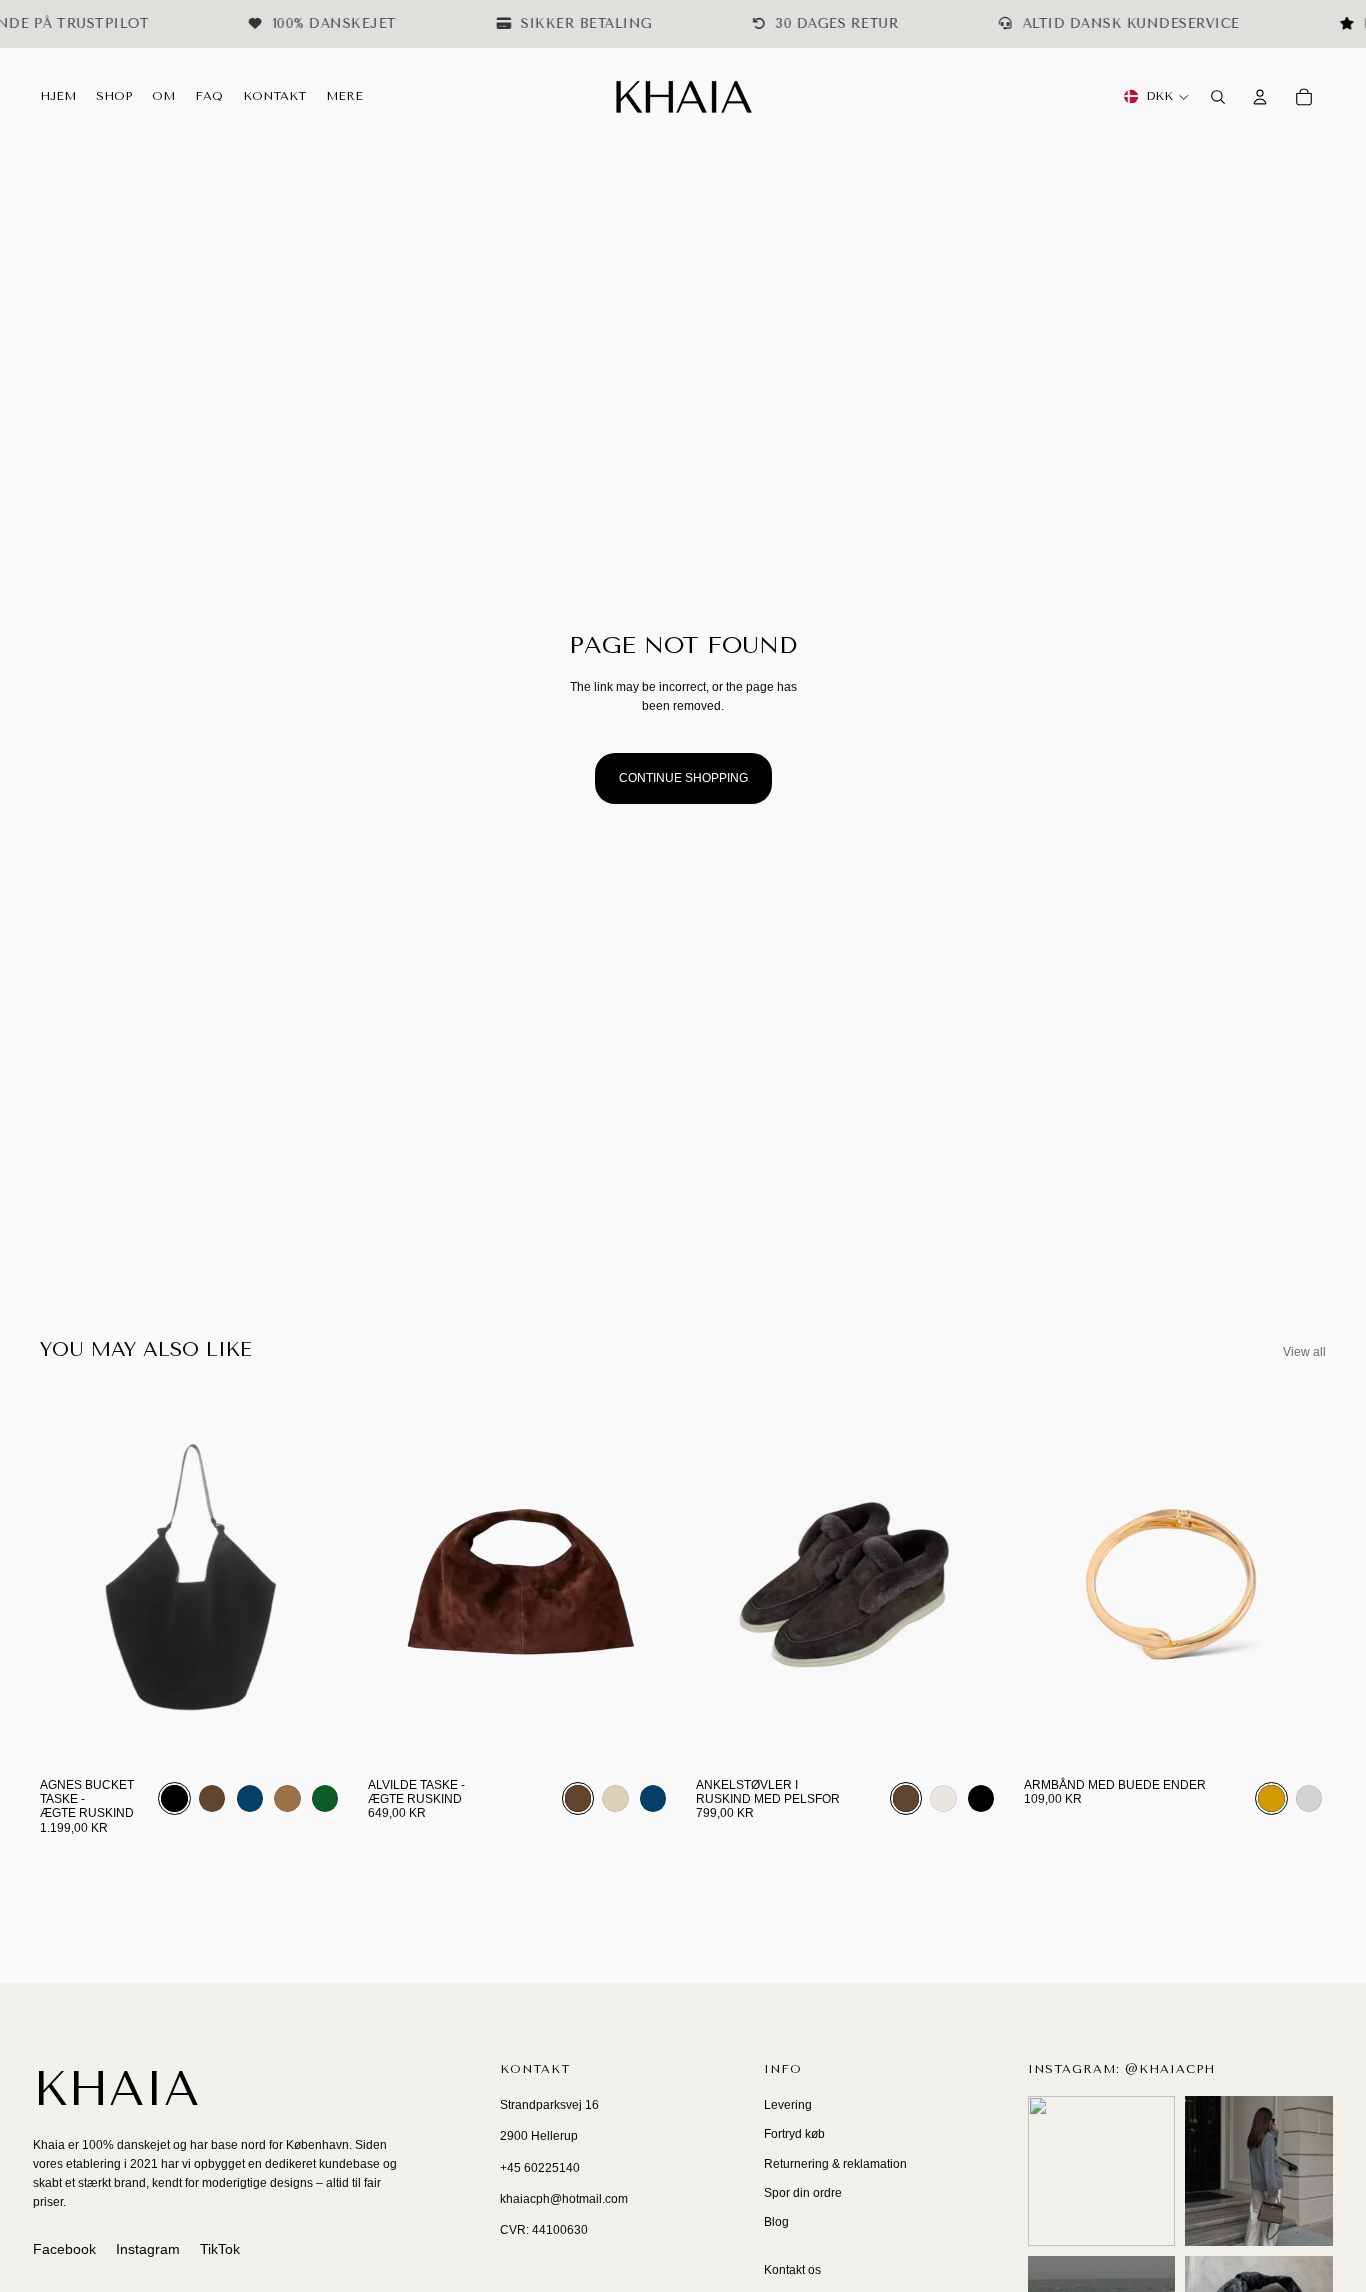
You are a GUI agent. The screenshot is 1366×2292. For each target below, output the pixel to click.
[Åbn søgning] (1218, 97)
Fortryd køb (794, 2134)
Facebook (64, 2249)
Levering (788, 2105)
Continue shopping (683, 778)
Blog (776, 2222)
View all (1304, 1352)
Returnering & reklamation (835, 2164)
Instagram (148, 2249)
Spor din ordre (803, 2193)
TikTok (220, 2249)
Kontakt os (792, 2270)
